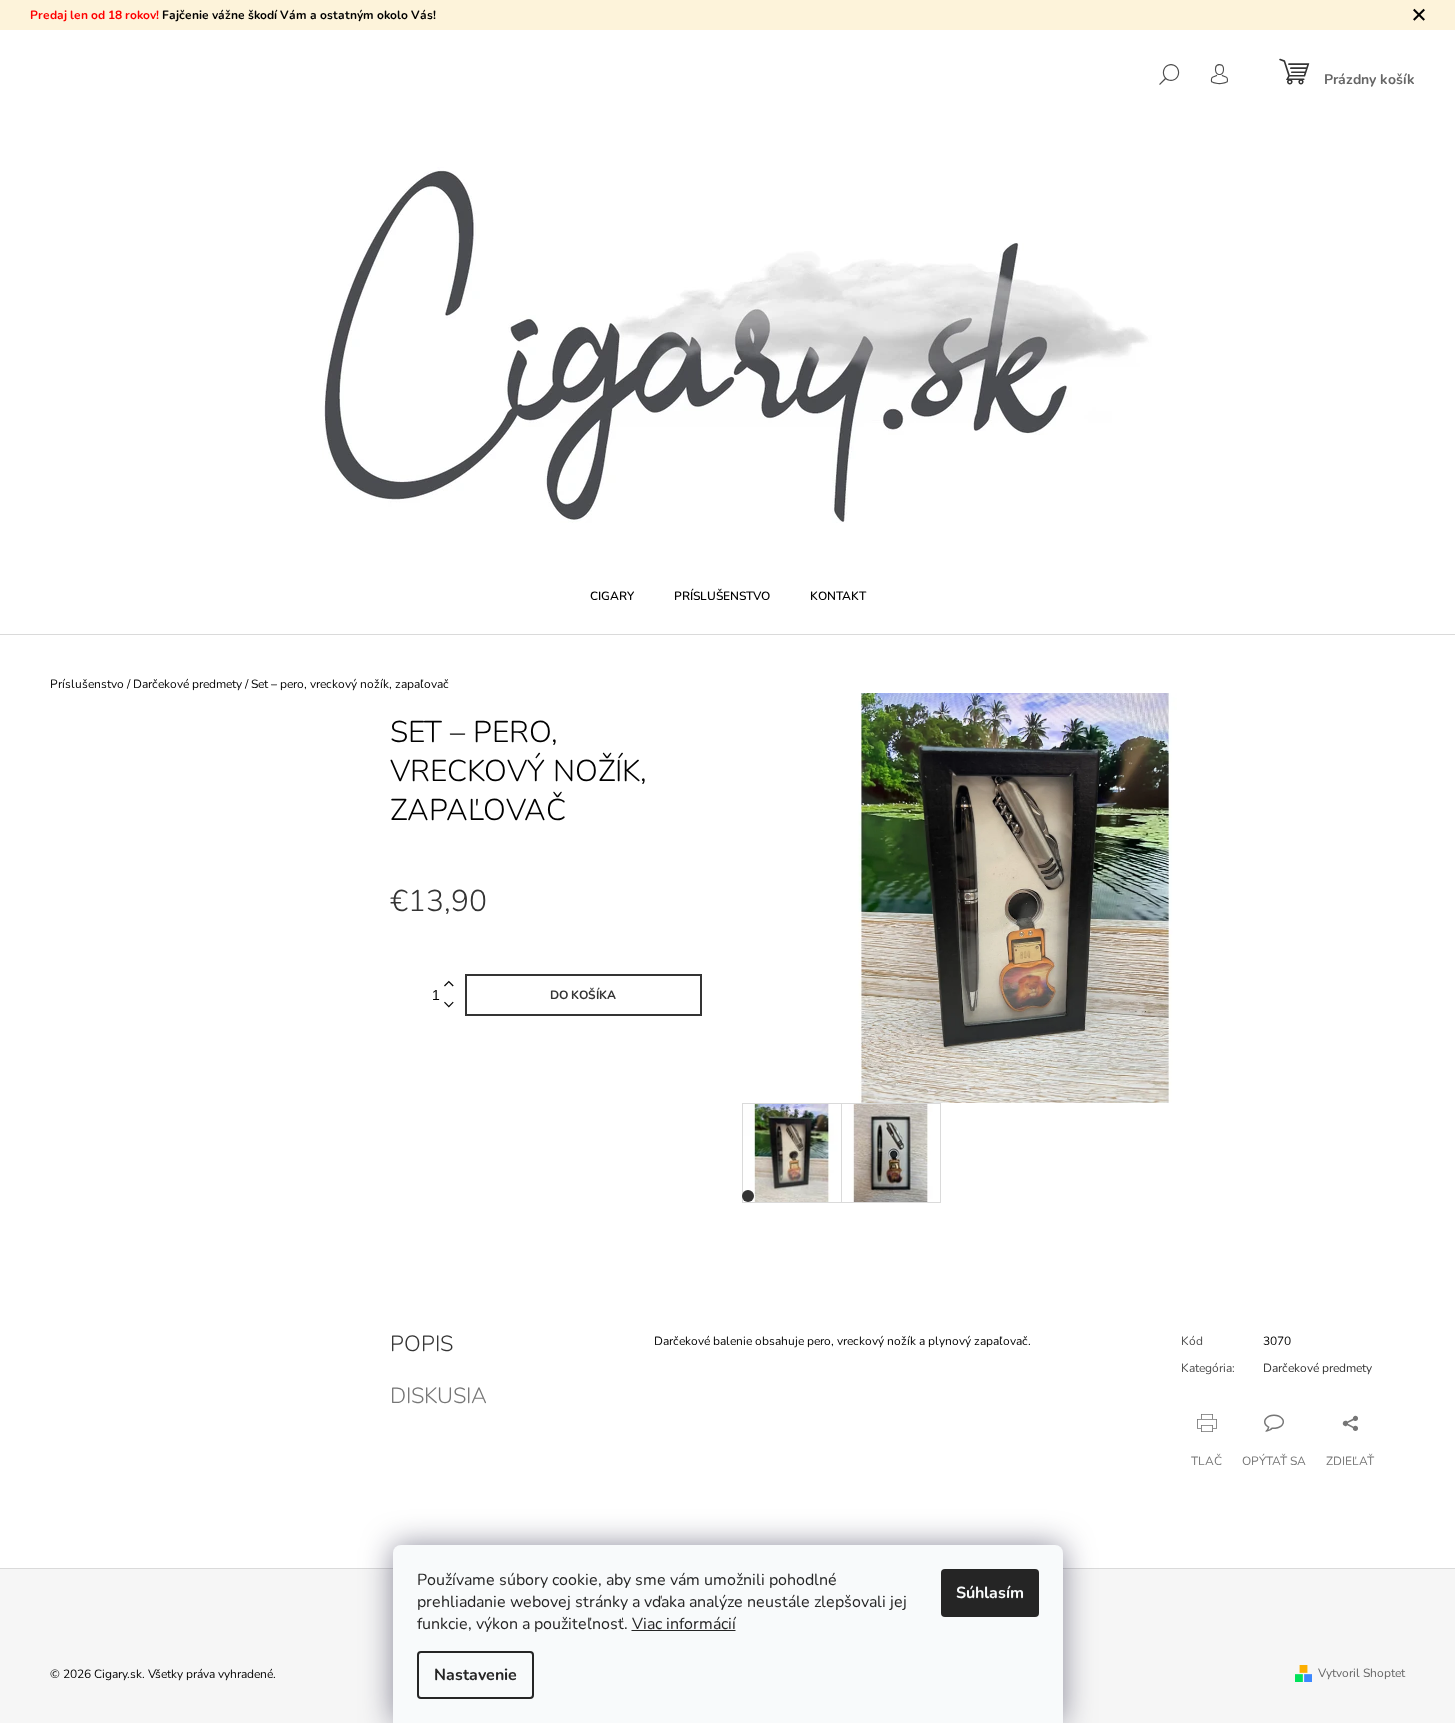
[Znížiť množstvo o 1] (449, 1005)
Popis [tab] (421, 1344)
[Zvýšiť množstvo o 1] (449, 984)
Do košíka (583, 995)
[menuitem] (612, 596)
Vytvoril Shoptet (1361, 1673)
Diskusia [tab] (438, 1396)
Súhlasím (990, 1593)
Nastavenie (475, 1675)
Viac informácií (684, 1624)
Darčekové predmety (1317, 1368)
